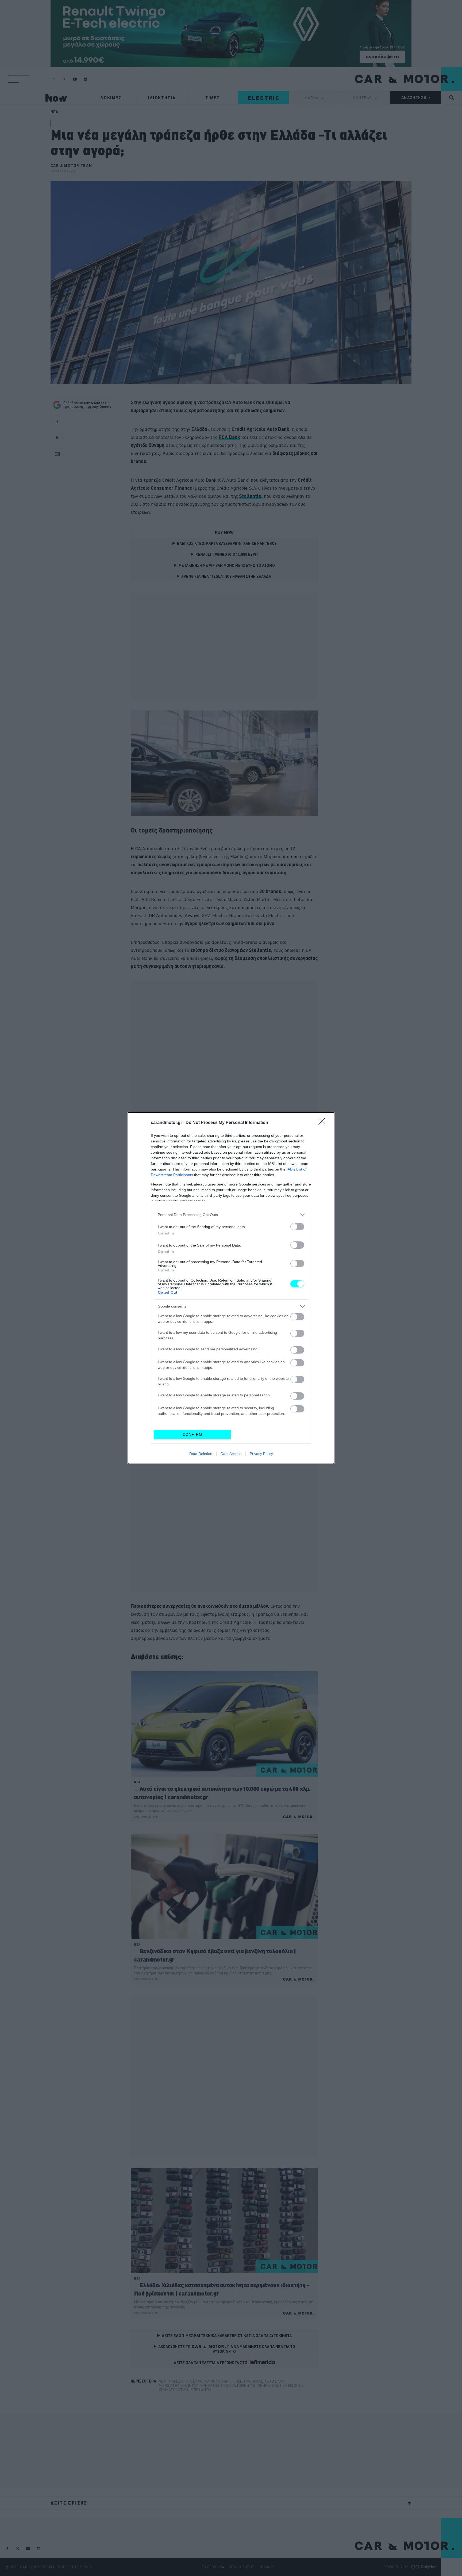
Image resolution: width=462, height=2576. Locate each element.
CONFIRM (192, 1435)
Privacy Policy (261, 1454)
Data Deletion (201, 1454)
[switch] (297, 1227)
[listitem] (231, 1215)
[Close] (324, 1123)
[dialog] (231, 1288)
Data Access (231, 1454)
